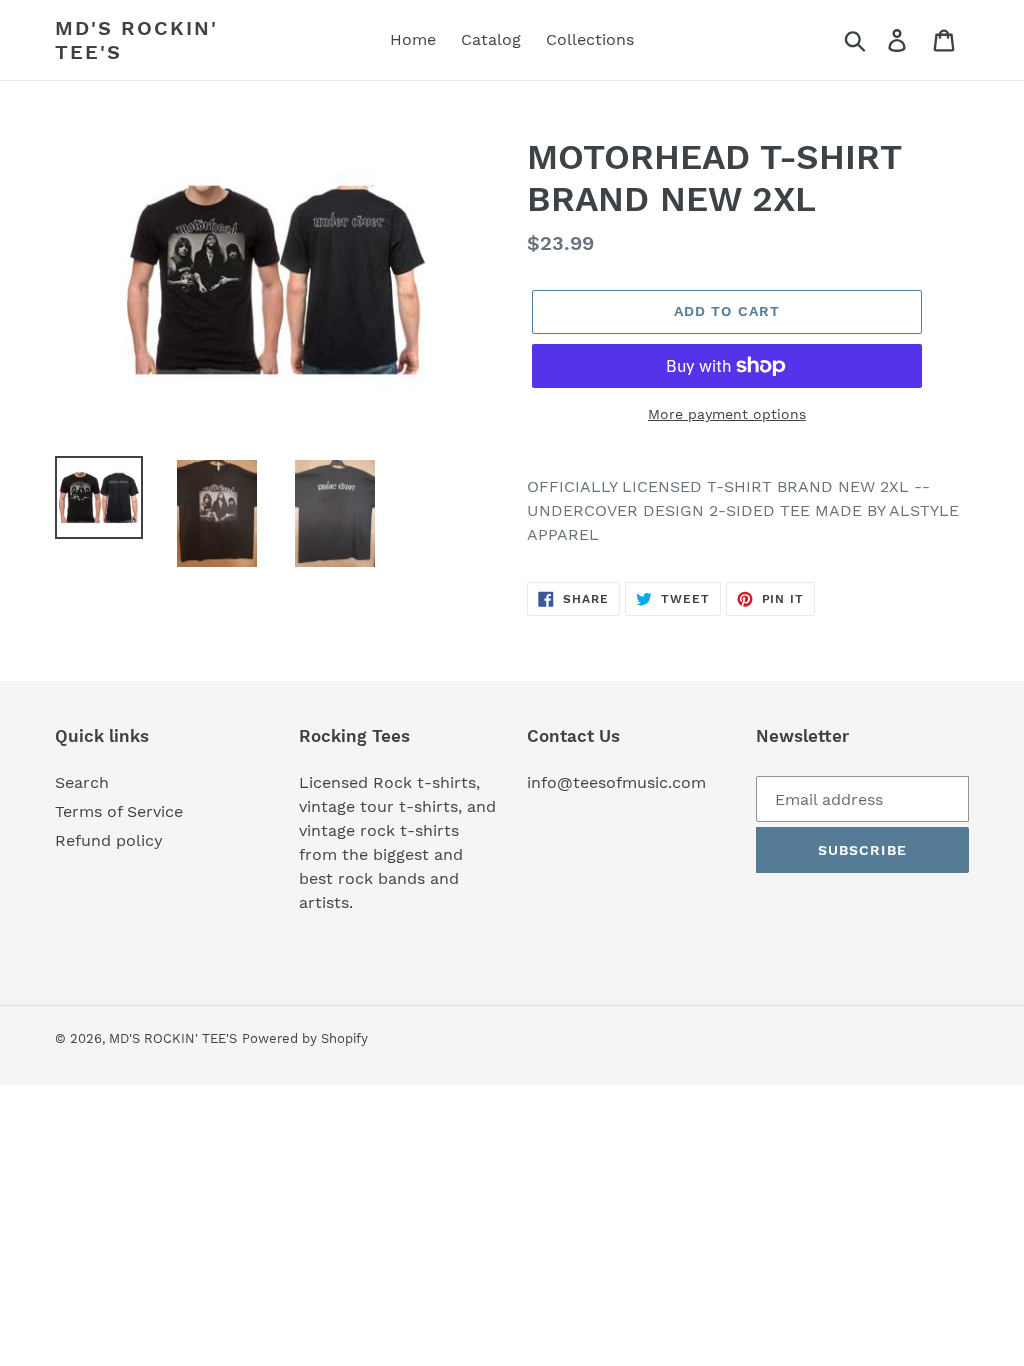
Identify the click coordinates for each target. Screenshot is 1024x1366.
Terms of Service (119, 811)
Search (82, 782)
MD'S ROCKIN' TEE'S (136, 40)
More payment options (727, 414)
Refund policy (109, 840)
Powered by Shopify (305, 1038)
